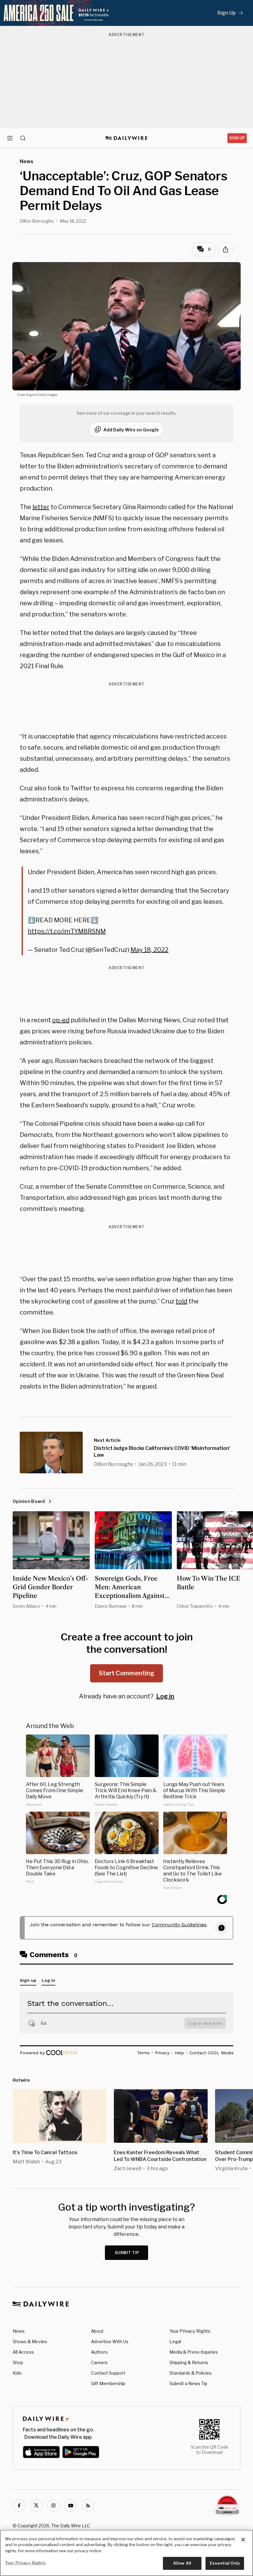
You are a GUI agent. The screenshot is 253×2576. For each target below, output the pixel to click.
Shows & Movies (30, 2341)
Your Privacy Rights (190, 2331)
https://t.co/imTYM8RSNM (67, 931)
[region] (126, 2553)
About (97, 2331)
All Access (23, 2352)
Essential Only (225, 2563)
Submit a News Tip (188, 2383)
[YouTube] (71, 2505)
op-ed (61, 1020)
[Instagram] (53, 2505)
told (181, 1301)
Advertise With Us (110, 2341)
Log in (165, 1696)
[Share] (226, 249)
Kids (17, 2373)
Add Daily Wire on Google (131, 430)
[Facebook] (19, 2505)
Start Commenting (126, 1673)
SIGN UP (237, 138)
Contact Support (108, 2373)
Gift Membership (108, 2383)
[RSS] (88, 2505)
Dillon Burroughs (37, 221)
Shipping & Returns (189, 2362)
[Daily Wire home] (127, 138)
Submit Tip (127, 2253)
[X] (36, 2505)
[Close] (243, 2540)
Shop (18, 2362)
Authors (99, 2352)
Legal (175, 2341)
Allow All (182, 2563)
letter (41, 507)
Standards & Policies (191, 2373)
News (19, 2331)
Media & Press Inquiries (194, 2352)
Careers (99, 2362)
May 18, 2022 (149, 950)
